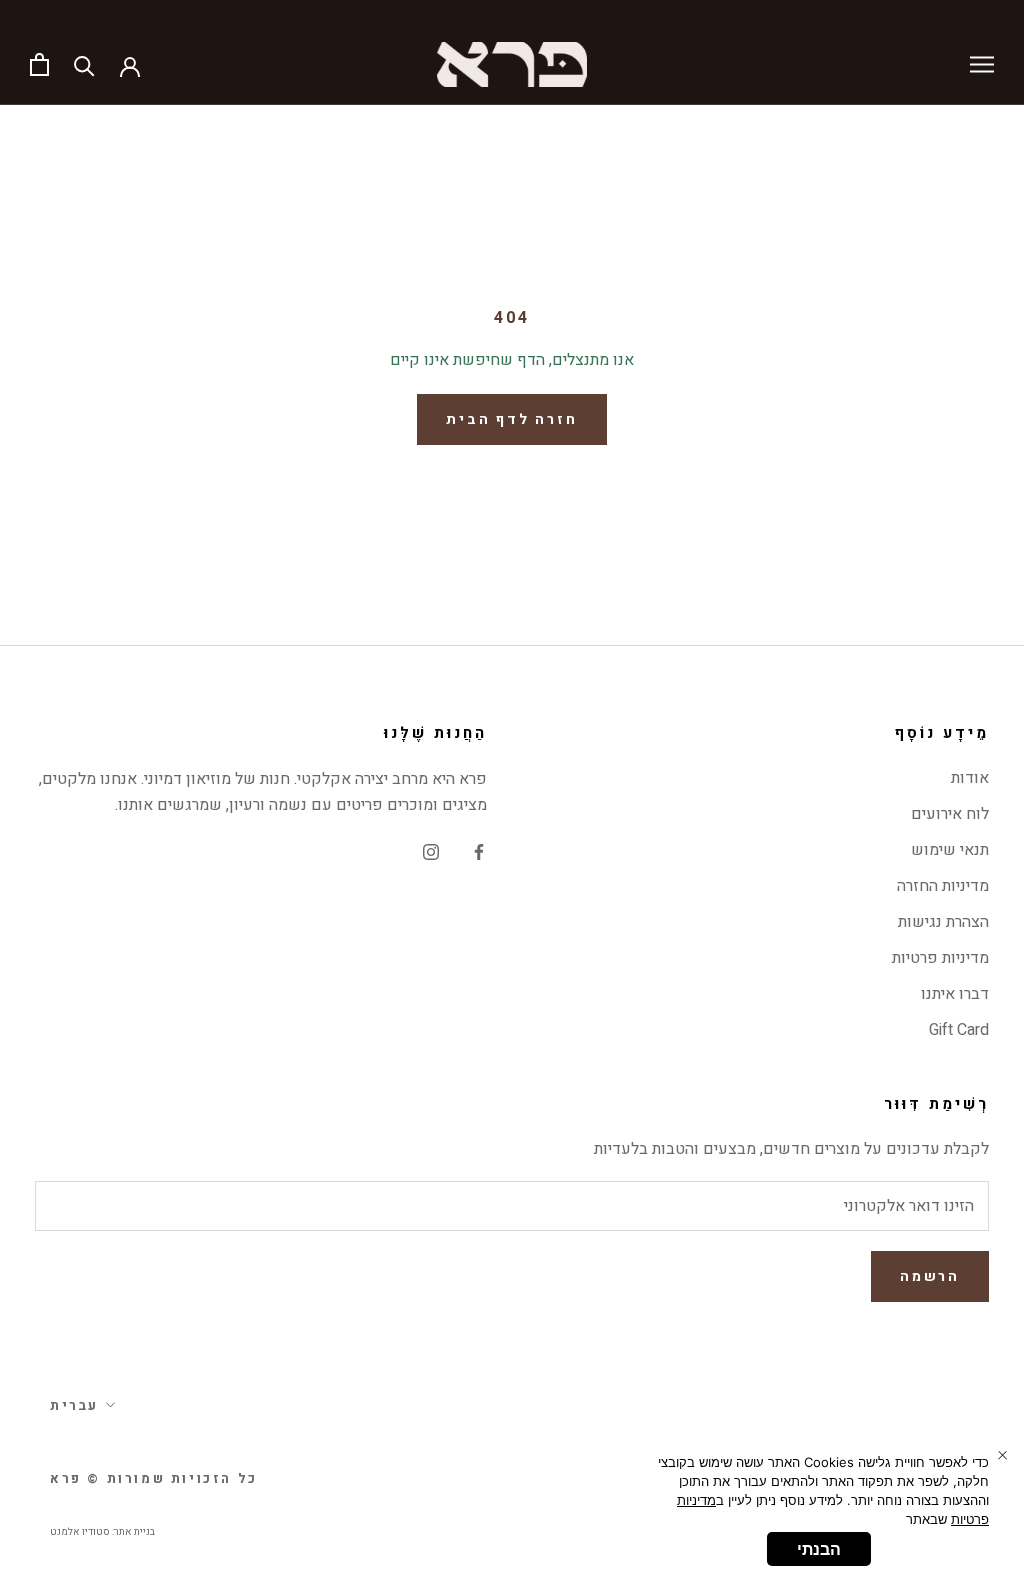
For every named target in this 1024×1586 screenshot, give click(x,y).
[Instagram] (431, 851)
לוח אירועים (950, 814)
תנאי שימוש (950, 850)
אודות (970, 778)
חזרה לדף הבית (511, 419)
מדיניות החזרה (943, 886)
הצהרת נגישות (943, 922)
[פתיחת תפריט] (982, 64)
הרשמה (930, 1276)
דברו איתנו (955, 994)
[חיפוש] (84, 64)
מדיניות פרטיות (940, 958)
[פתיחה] (39, 64)
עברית (74, 1405)
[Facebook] (479, 851)
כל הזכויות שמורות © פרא (154, 1478)
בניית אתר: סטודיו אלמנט (102, 1532)
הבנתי (819, 1549)
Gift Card (959, 1030)
